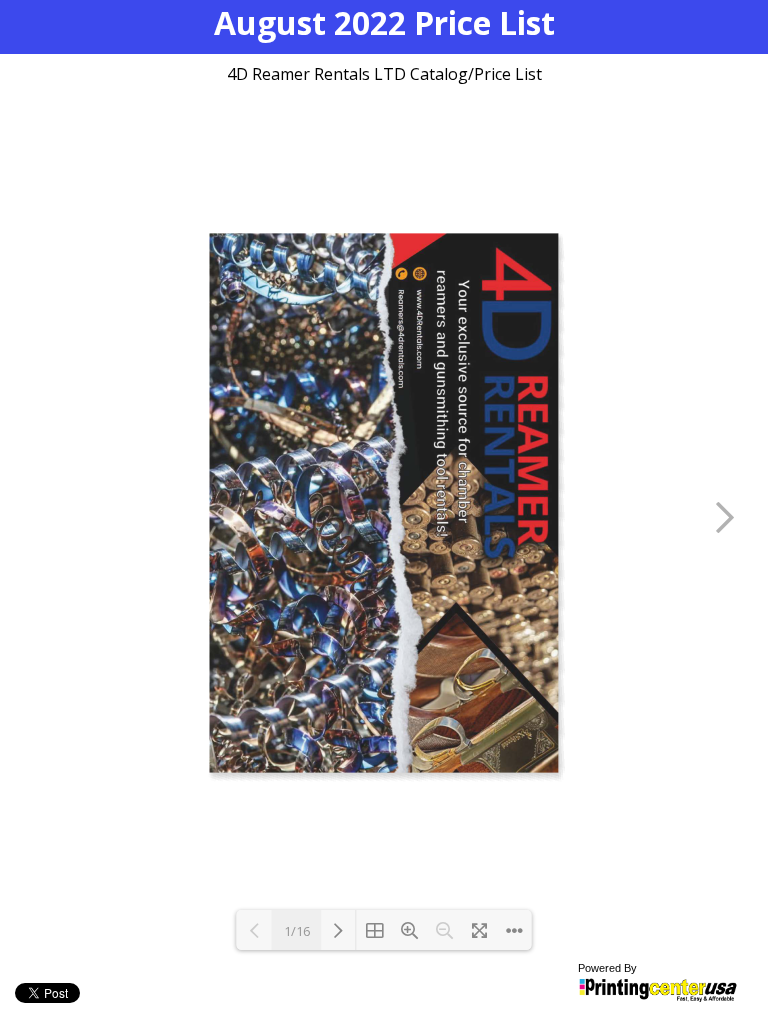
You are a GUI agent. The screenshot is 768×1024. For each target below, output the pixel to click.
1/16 (297, 931)
